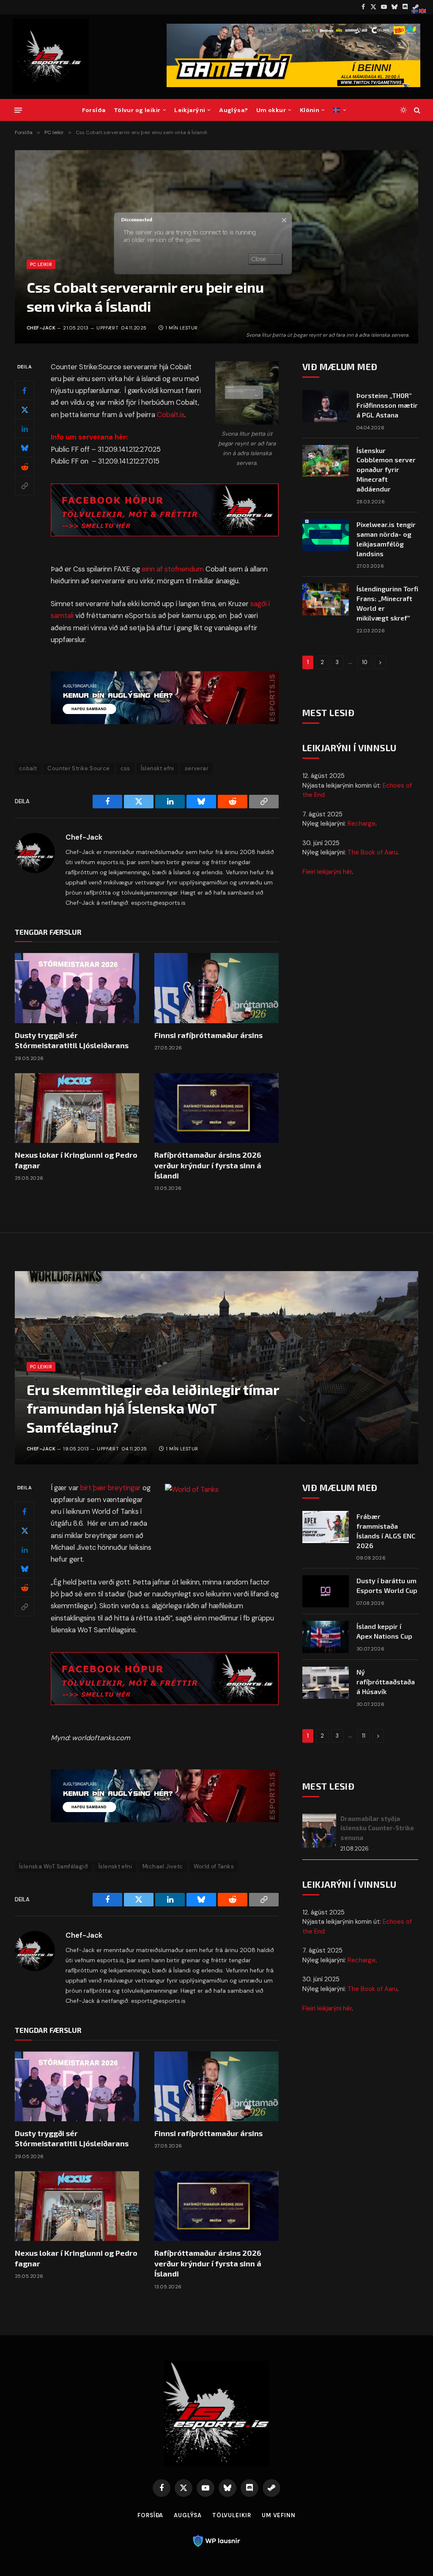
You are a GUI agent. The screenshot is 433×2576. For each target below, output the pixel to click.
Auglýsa (188, 2515)
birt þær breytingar (111, 1488)
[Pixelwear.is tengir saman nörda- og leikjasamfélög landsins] (326, 535)
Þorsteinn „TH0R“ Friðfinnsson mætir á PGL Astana (387, 405)
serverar (197, 768)
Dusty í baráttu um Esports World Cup (387, 1585)
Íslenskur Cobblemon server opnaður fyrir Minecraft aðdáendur (386, 470)
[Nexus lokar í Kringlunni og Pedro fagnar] (77, 1108)
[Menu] (18, 110)
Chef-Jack (41, 328)
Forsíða (94, 110)
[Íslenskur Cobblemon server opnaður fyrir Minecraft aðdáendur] (326, 461)
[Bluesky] (25, 448)
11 (364, 1736)
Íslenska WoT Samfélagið (53, 1866)
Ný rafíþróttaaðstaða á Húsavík (386, 1682)
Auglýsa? (233, 110)
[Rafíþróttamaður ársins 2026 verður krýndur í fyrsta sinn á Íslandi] (216, 1108)
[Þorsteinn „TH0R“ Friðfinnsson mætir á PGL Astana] (326, 406)
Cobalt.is (171, 415)
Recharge (362, 824)
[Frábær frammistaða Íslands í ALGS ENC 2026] (326, 1527)
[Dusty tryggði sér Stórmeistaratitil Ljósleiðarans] (77, 988)
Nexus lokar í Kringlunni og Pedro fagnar (76, 1160)
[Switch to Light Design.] (403, 110)
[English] (423, 11)
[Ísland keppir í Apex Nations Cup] (326, 1637)
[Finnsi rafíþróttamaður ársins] (216, 988)
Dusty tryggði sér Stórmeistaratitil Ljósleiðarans (72, 1040)
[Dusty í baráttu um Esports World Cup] (326, 1591)
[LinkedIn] (25, 428)
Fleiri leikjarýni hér (327, 872)
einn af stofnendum (173, 569)
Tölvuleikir (232, 2515)
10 (365, 662)
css (125, 768)
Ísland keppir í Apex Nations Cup (384, 1631)
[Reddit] (25, 467)
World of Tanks (214, 1866)
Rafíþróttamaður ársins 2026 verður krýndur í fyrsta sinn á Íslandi (208, 1165)
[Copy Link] (25, 486)
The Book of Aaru (373, 852)
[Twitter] (25, 409)
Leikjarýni (190, 110)
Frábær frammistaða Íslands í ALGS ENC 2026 (386, 1531)
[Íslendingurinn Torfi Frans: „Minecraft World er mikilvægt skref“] (326, 599)
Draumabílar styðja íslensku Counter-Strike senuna (377, 1828)
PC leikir (41, 264)
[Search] (416, 110)
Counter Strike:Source (78, 768)
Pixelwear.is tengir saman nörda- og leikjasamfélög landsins (386, 539)
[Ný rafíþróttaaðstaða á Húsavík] (326, 1683)
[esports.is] (51, 57)
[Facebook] (25, 390)
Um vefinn (279, 2515)
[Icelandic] (340, 110)
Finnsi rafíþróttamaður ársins (208, 1035)
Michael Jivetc (163, 1866)
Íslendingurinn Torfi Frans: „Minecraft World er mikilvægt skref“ (387, 603)
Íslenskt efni (158, 768)
